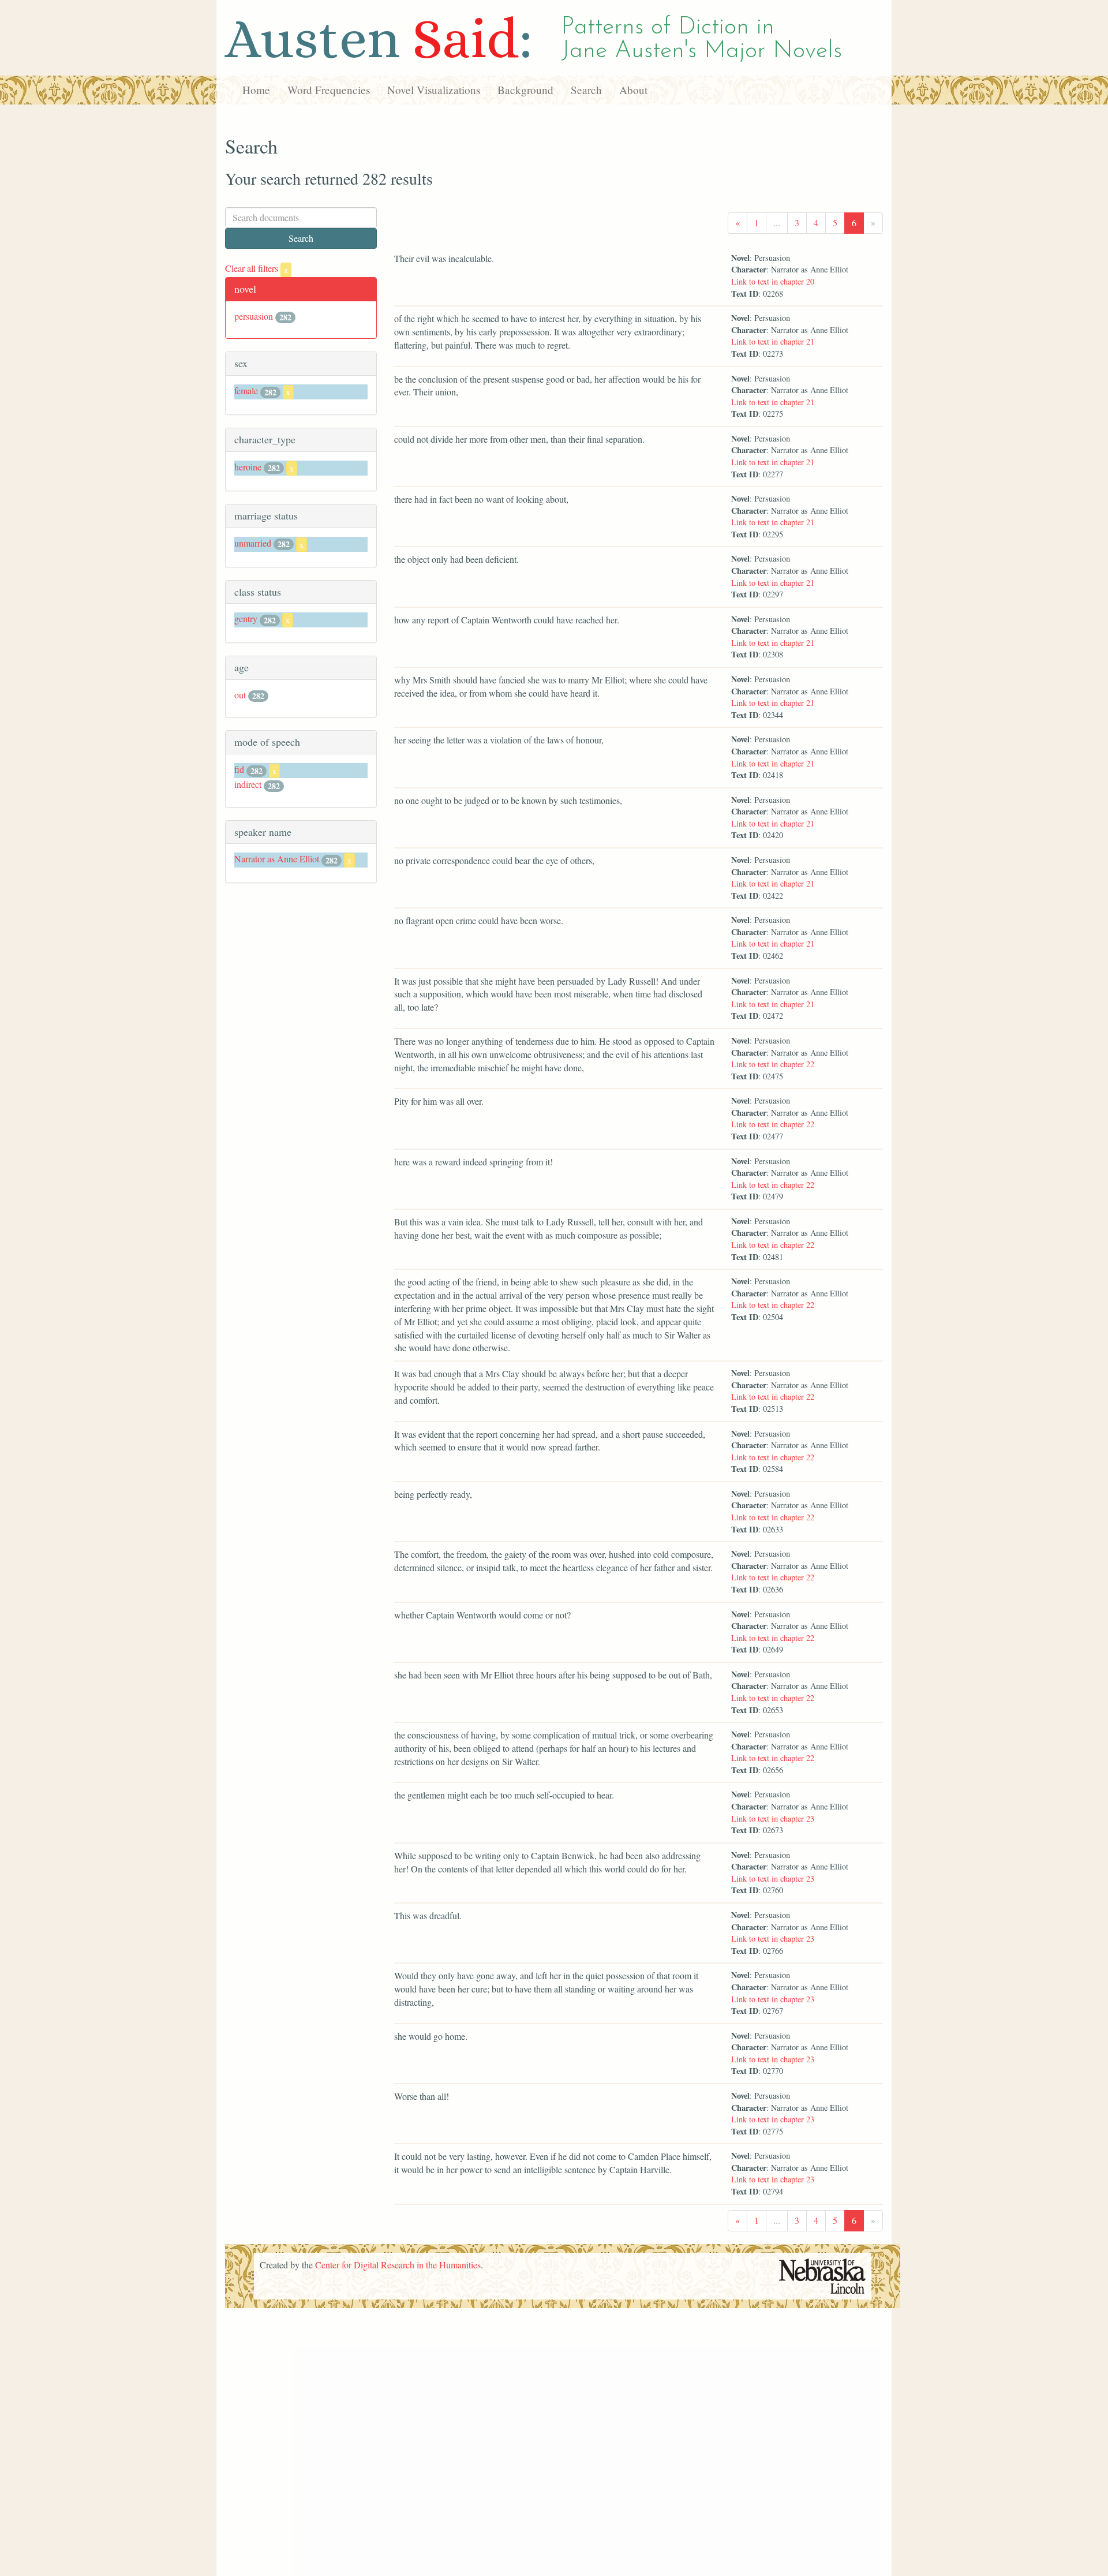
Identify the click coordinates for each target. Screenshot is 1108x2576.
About (633, 90)
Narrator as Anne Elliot (277, 859)
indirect (248, 784)
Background (525, 90)
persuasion (254, 316)
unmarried (253, 543)
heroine (248, 467)
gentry (246, 618)
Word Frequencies (329, 90)
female (246, 390)
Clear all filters (257, 268)
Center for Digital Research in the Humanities (398, 2265)
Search (586, 90)
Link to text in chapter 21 (773, 341)
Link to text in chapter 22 (773, 1064)
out (240, 695)
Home (256, 90)
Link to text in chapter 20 (773, 281)
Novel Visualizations (434, 90)
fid (239, 769)
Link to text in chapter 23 (773, 1818)
